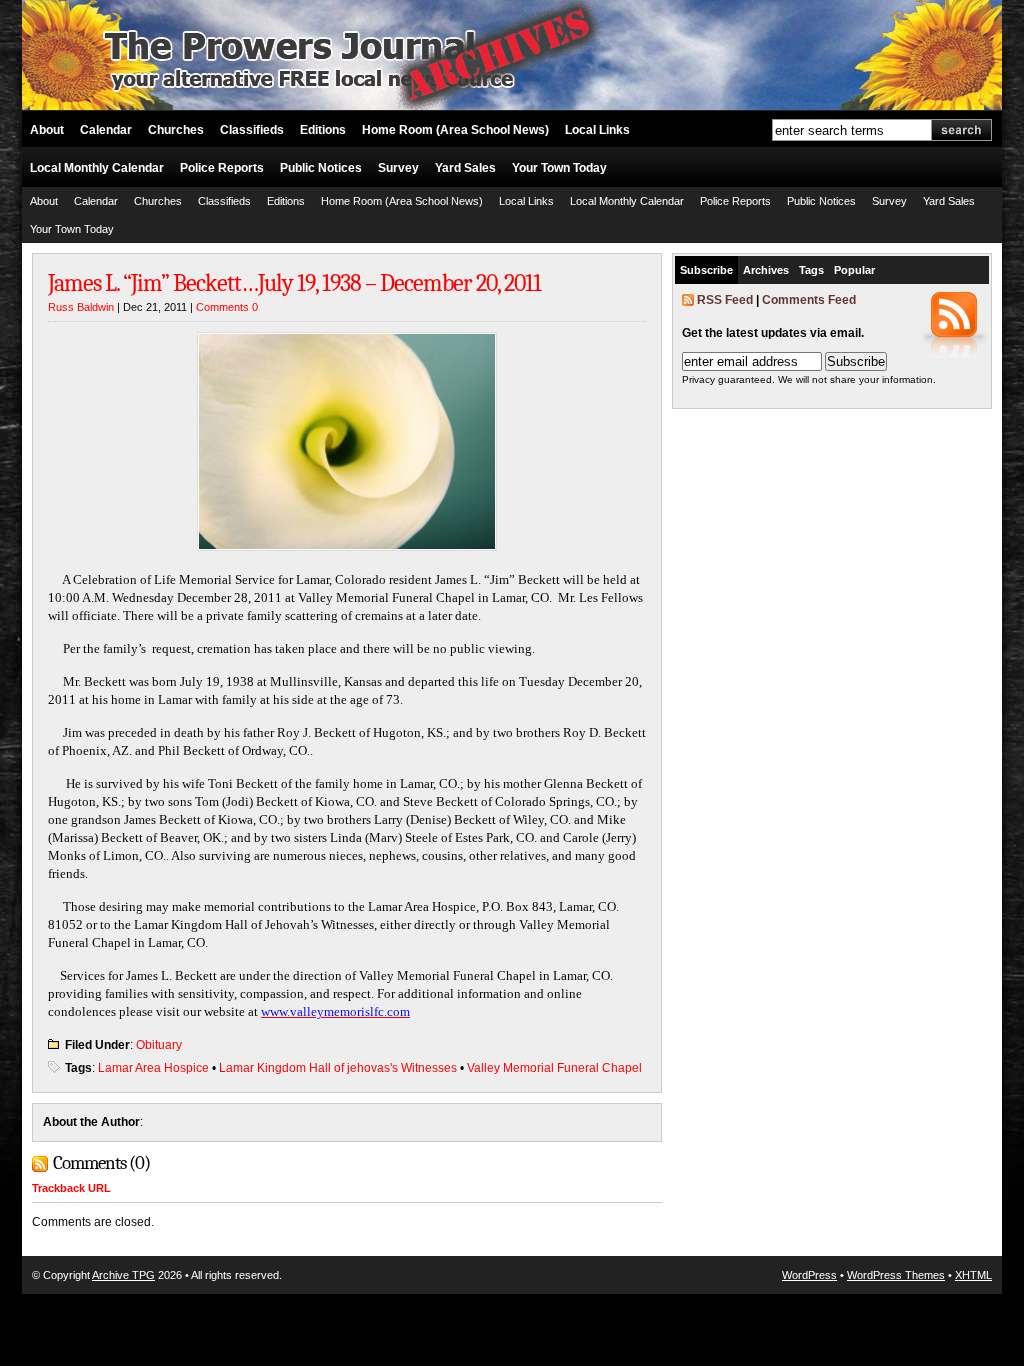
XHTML (973, 1275)
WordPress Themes (896, 1275)
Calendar (106, 130)
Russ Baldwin (81, 307)
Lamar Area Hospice (153, 1068)
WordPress (809, 1275)
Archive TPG (123, 1275)
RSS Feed (725, 300)
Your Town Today (559, 168)
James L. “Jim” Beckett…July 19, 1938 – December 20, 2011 (294, 283)
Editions (323, 130)
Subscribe (706, 270)
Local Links (597, 130)
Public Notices (321, 168)
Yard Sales (465, 168)
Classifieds (252, 130)
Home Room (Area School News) (455, 130)
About (47, 130)
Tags (811, 270)
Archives (766, 270)
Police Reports (222, 168)
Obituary (159, 1045)
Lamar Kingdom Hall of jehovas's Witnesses (338, 1068)
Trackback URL (71, 1188)
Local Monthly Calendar (97, 168)
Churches (176, 130)
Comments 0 (227, 307)
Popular (854, 270)
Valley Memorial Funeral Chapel (554, 1068)
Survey (398, 168)
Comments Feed (809, 300)
